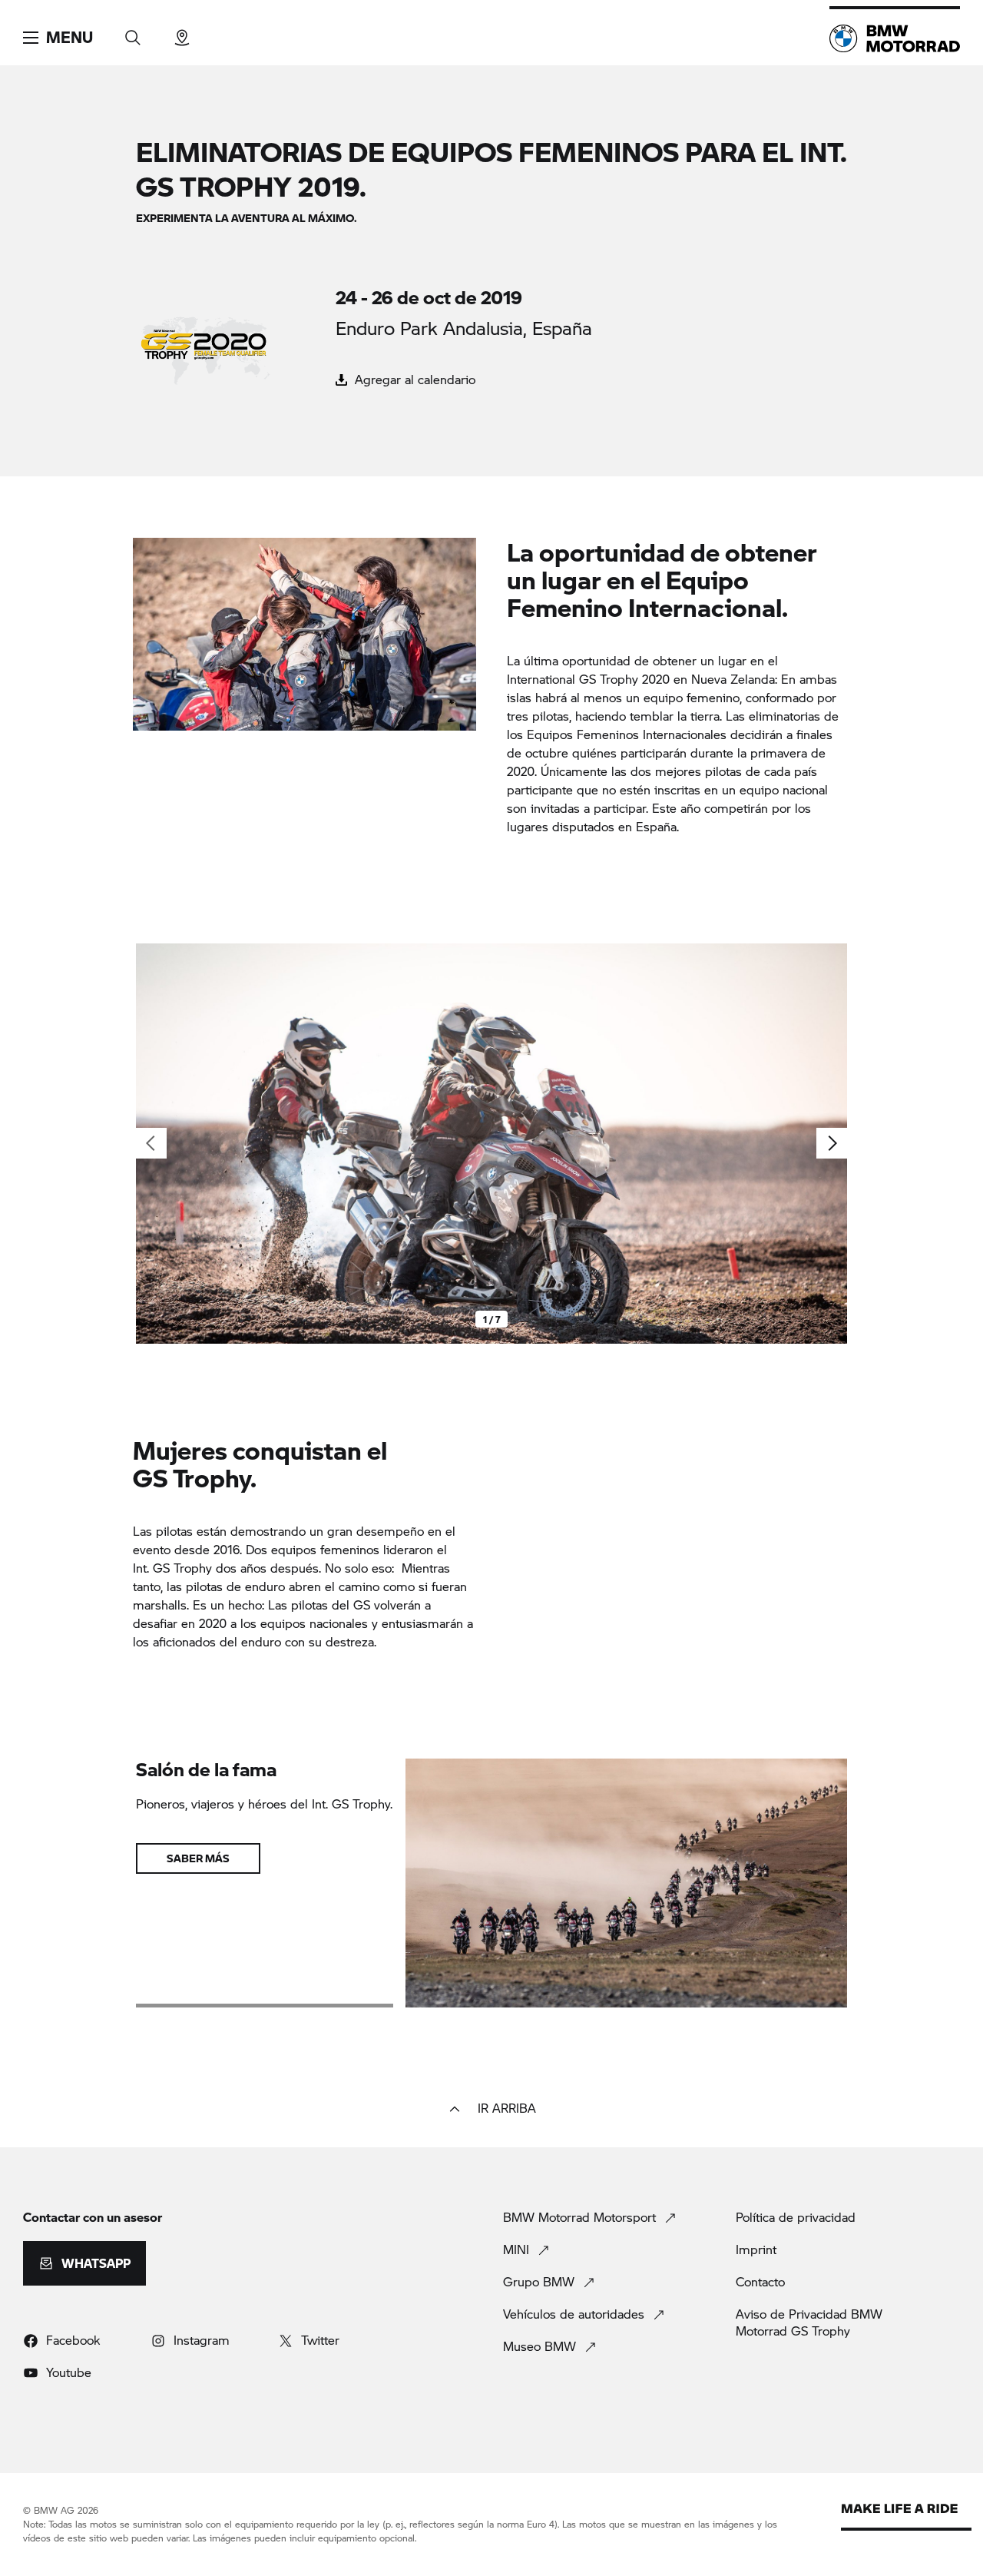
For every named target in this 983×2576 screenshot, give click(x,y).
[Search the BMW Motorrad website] (133, 33)
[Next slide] (832, 1143)
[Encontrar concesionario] (182, 33)
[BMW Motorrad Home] (895, 38)
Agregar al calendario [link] (413, 379)
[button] (58, 38)
